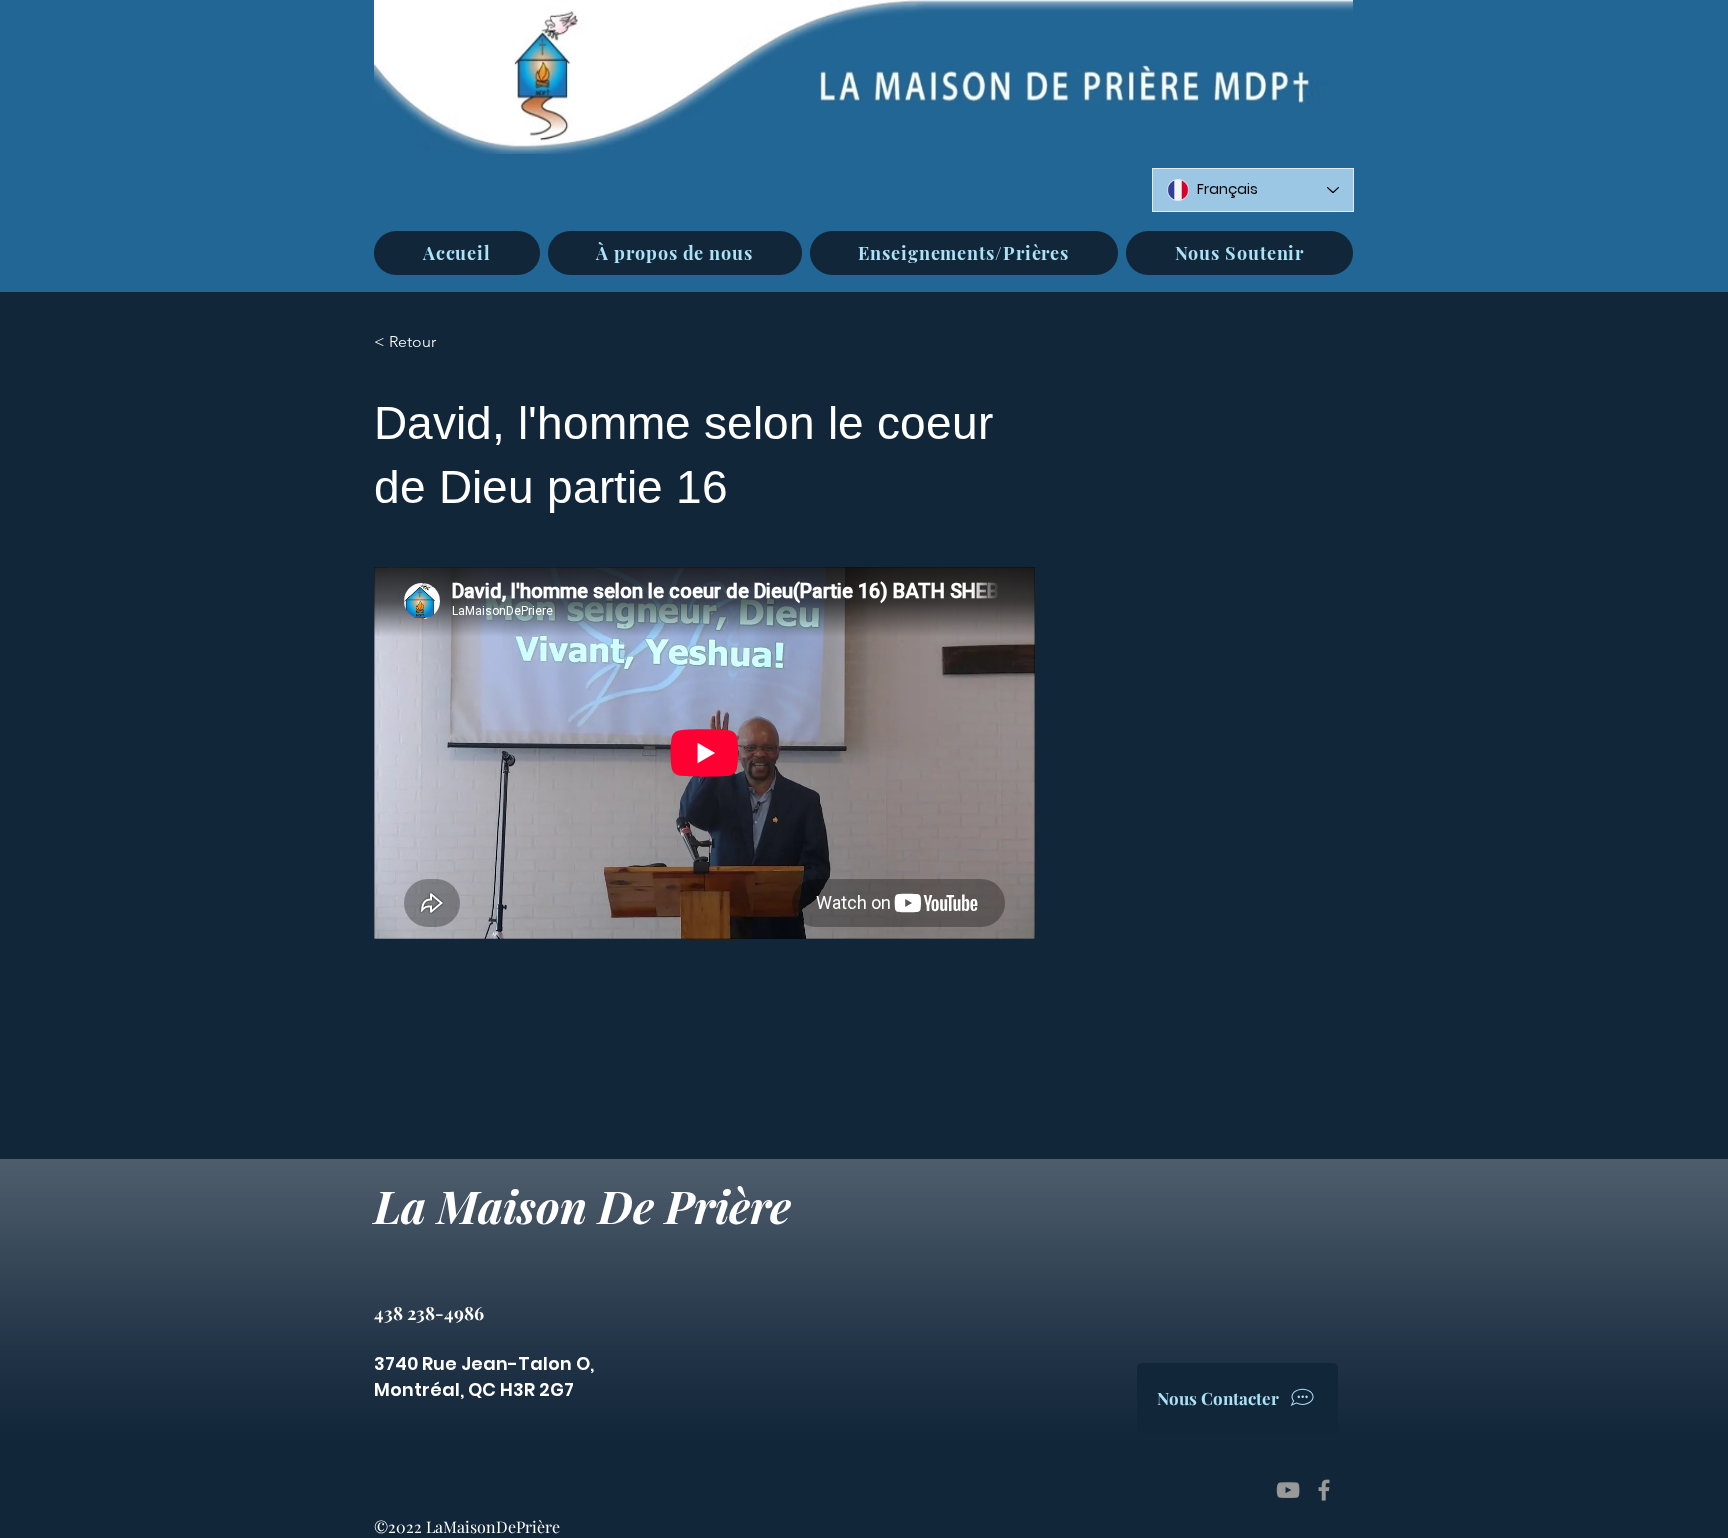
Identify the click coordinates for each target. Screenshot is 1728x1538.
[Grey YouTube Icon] (1288, 1490)
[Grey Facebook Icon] (1324, 1490)
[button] (675, 253)
